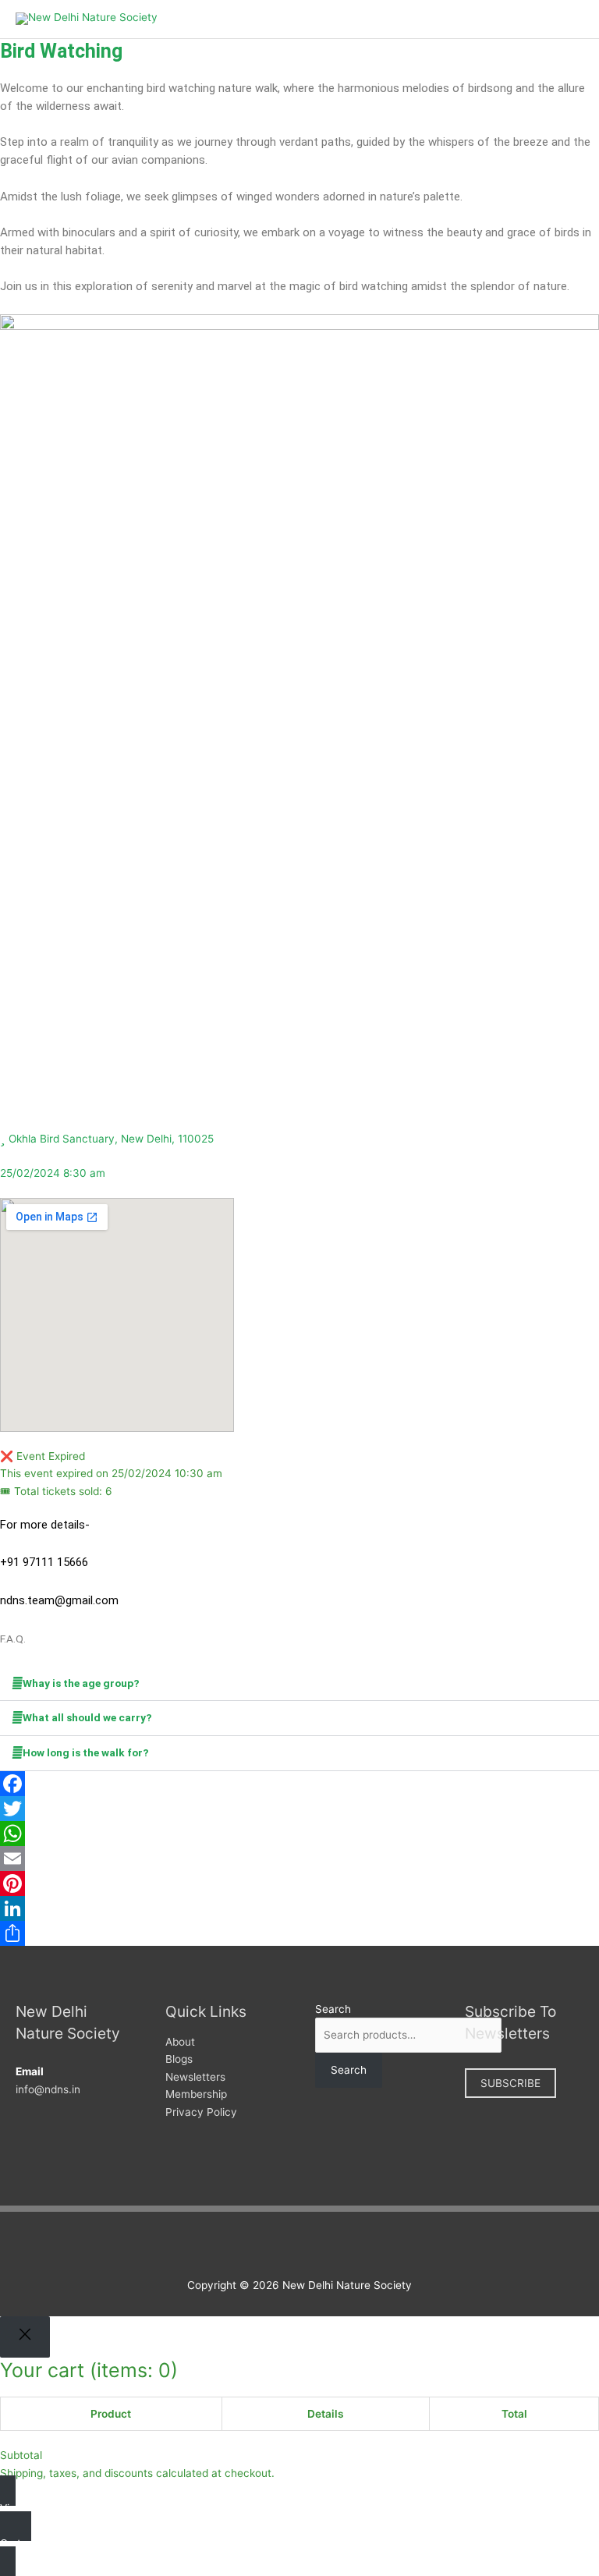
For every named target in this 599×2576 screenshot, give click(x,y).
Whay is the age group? (81, 1683)
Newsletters (195, 2077)
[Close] (25, 2337)
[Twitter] (299, 1809)
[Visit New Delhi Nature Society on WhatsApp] (332, 2246)
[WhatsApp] (299, 1834)
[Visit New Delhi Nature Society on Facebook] (259, 2246)
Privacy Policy (201, 2112)
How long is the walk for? (86, 1752)
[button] (299, 1684)
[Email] (299, 1858)
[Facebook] (299, 1784)
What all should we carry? (87, 1717)
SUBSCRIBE (510, 2083)
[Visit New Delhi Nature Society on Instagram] (308, 2246)
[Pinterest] (299, 1883)
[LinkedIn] (299, 1908)
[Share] (299, 1933)
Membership (196, 2094)
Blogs (179, 2059)
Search (333, 2009)
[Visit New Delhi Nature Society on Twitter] (284, 2246)
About (180, 2042)
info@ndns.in (48, 2089)
